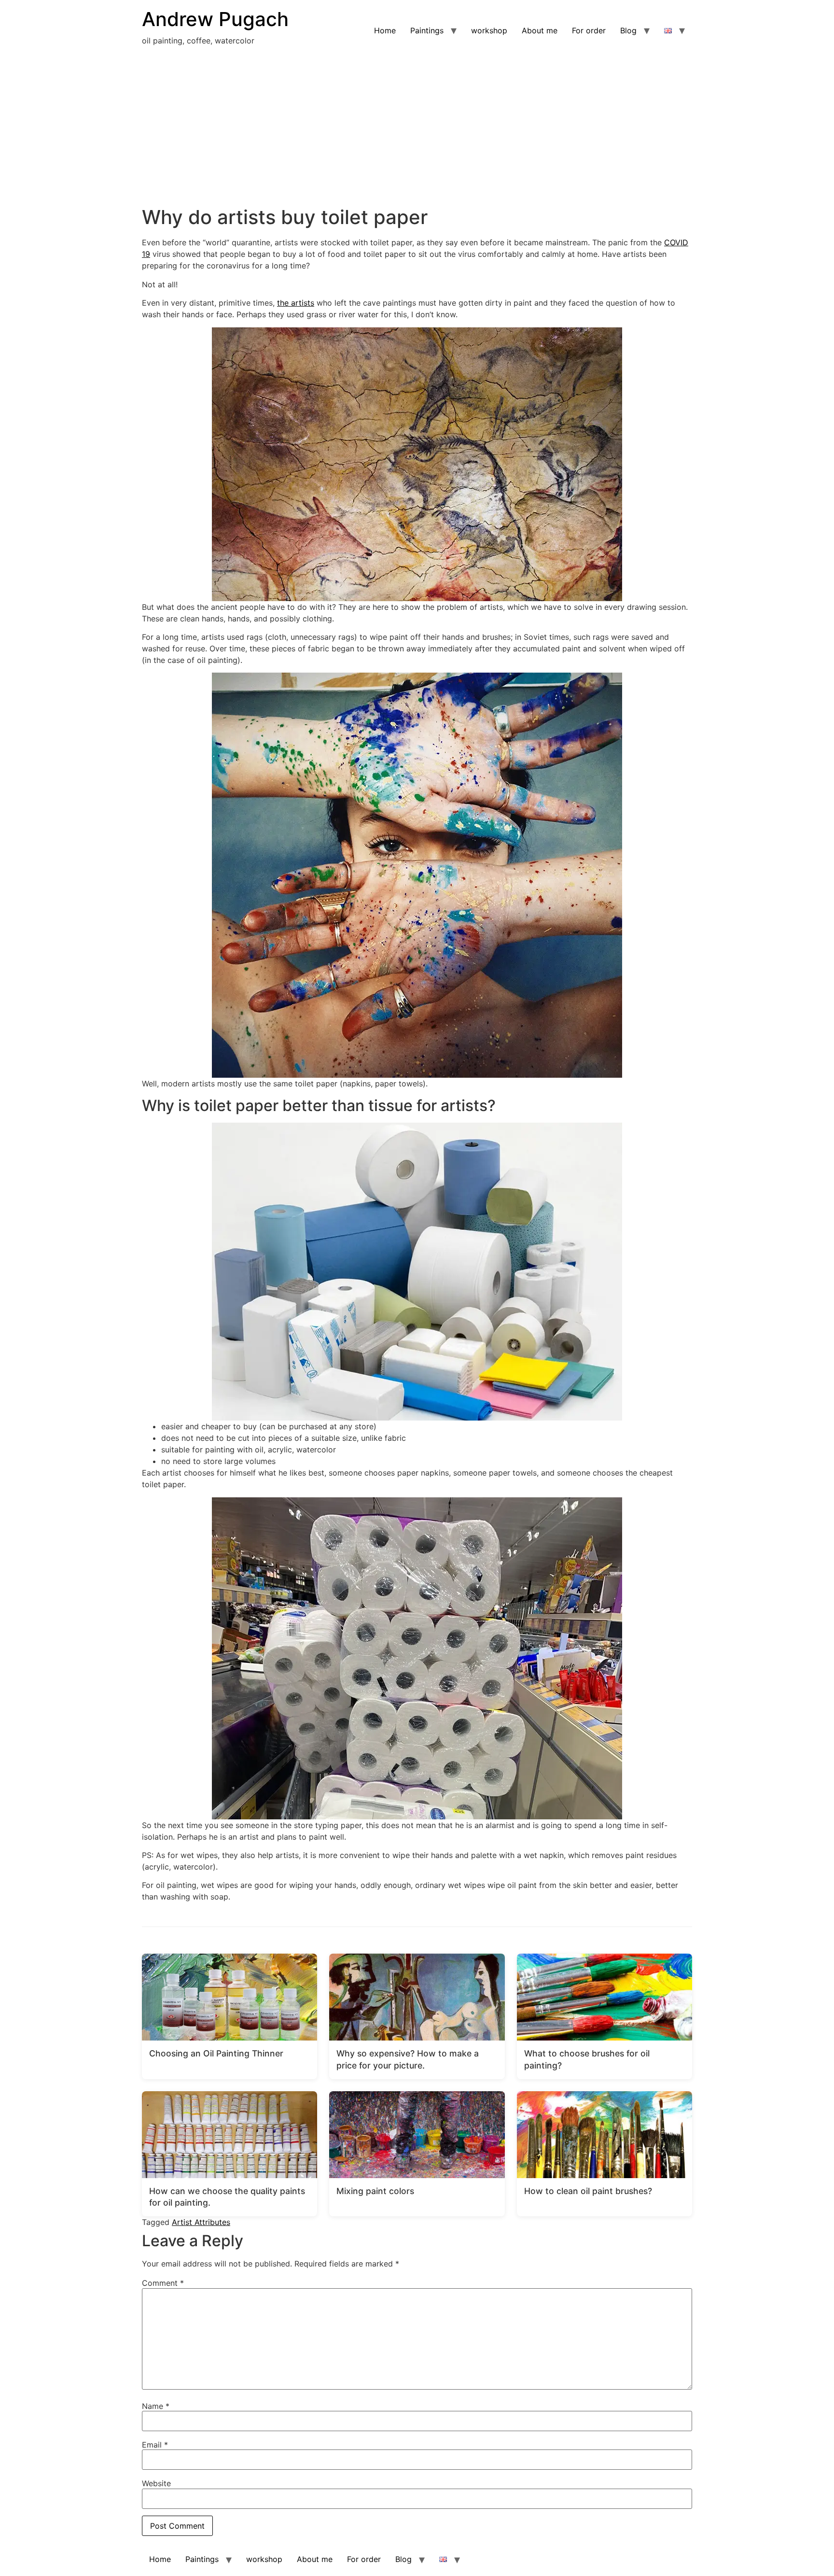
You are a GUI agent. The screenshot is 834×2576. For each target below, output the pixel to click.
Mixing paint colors (375, 2191)
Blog (628, 30)
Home (385, 30)
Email (155, 2445)
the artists (296, 303)
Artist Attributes (201, 2222)
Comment (163, 2283)
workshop (489, 30)
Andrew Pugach (215, 19)
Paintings (427, 30)
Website (156, 2483)
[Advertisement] (417, 133)
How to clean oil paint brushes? (588, 2191)
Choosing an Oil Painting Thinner (216, 2053)
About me (540, 30)
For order (589, 30)
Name (156, 2406)
